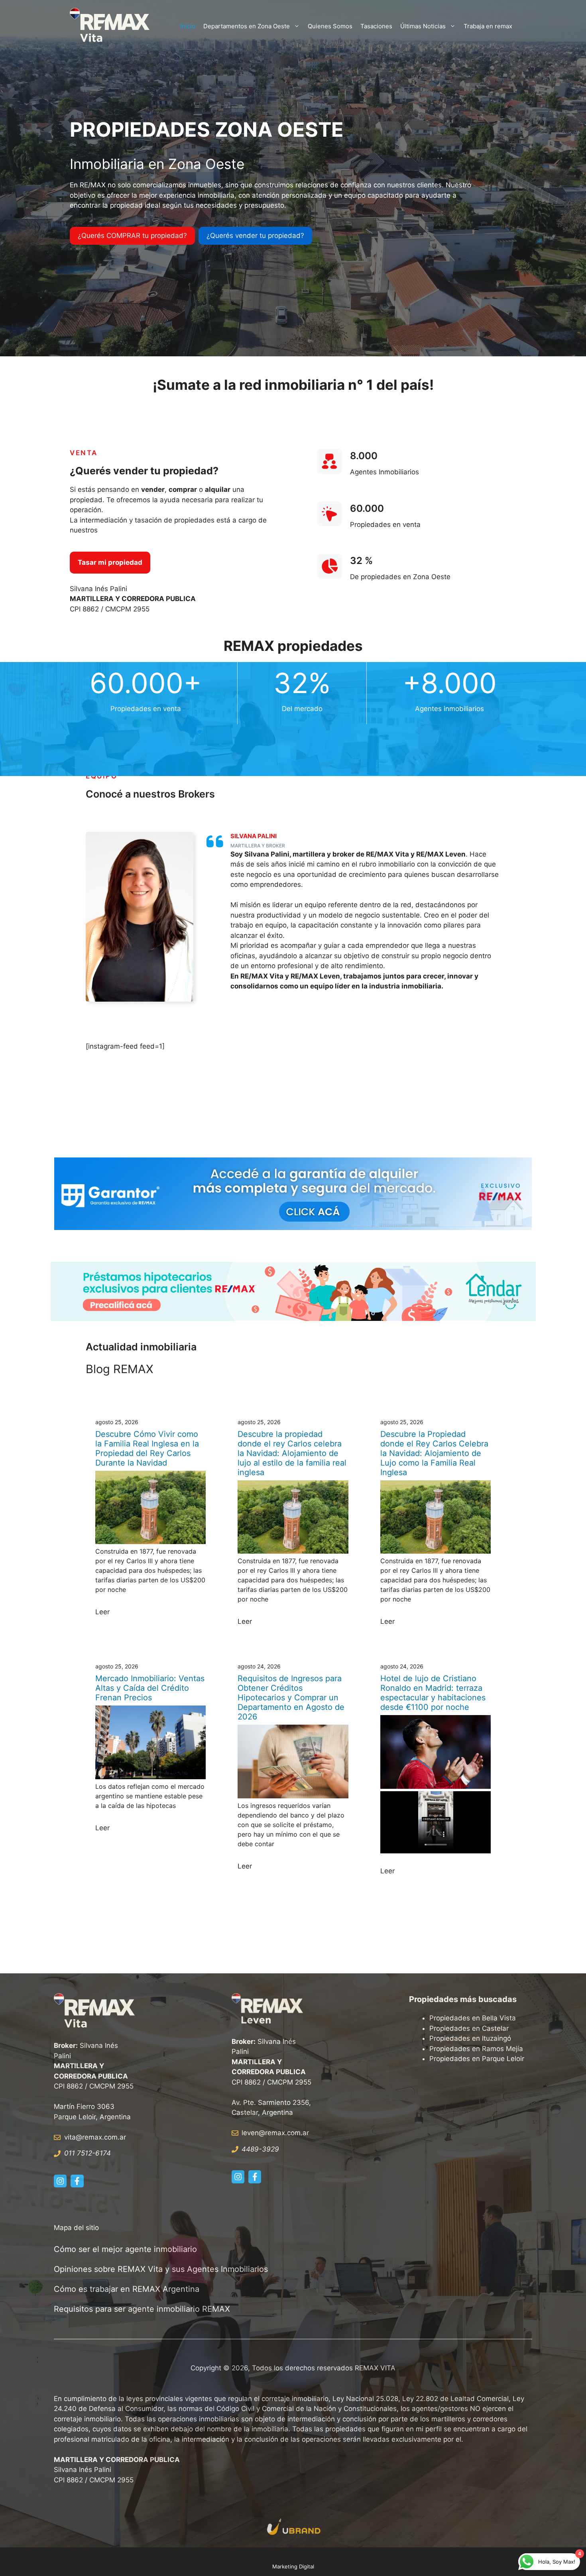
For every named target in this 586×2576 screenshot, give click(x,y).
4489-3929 (260, 2149)
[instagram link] (60, 2181)
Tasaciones (376, 26)
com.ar (298, 2133)
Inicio (188, 26)
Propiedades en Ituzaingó (470, 2038)
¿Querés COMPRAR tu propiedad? (132, 236)
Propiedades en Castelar (469, 2028)
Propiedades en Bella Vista (473, 2018)
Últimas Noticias (423, 26)
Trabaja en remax (488, 26)
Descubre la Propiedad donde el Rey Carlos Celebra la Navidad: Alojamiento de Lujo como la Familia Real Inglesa (434, 1453)
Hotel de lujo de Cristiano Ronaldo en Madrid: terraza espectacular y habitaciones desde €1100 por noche (433, 1693)
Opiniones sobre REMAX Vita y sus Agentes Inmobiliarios (161, 2269)
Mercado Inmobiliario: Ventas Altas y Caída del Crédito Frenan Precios (150, 1688)
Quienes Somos (330, 26)
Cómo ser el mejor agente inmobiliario (125, 2249)
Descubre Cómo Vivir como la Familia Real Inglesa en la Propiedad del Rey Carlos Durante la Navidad (147, 1448)
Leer (102, 1612)
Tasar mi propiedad (110, 562)
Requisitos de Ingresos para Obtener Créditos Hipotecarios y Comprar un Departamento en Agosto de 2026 (291, 1698)
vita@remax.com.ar (95, 2137)
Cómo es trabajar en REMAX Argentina (127, 2289)
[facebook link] (77, 2181)
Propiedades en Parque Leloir (477, 2059)
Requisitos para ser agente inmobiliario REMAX (143, 2309)
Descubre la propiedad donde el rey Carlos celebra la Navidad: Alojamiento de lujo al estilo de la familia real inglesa (292, 1453)
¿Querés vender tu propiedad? (255, 236)
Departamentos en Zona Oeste (247, 26)
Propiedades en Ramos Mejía (476, 2049)
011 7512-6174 (88, 2153)
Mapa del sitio (76, 2228)
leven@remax (263, 2133)
